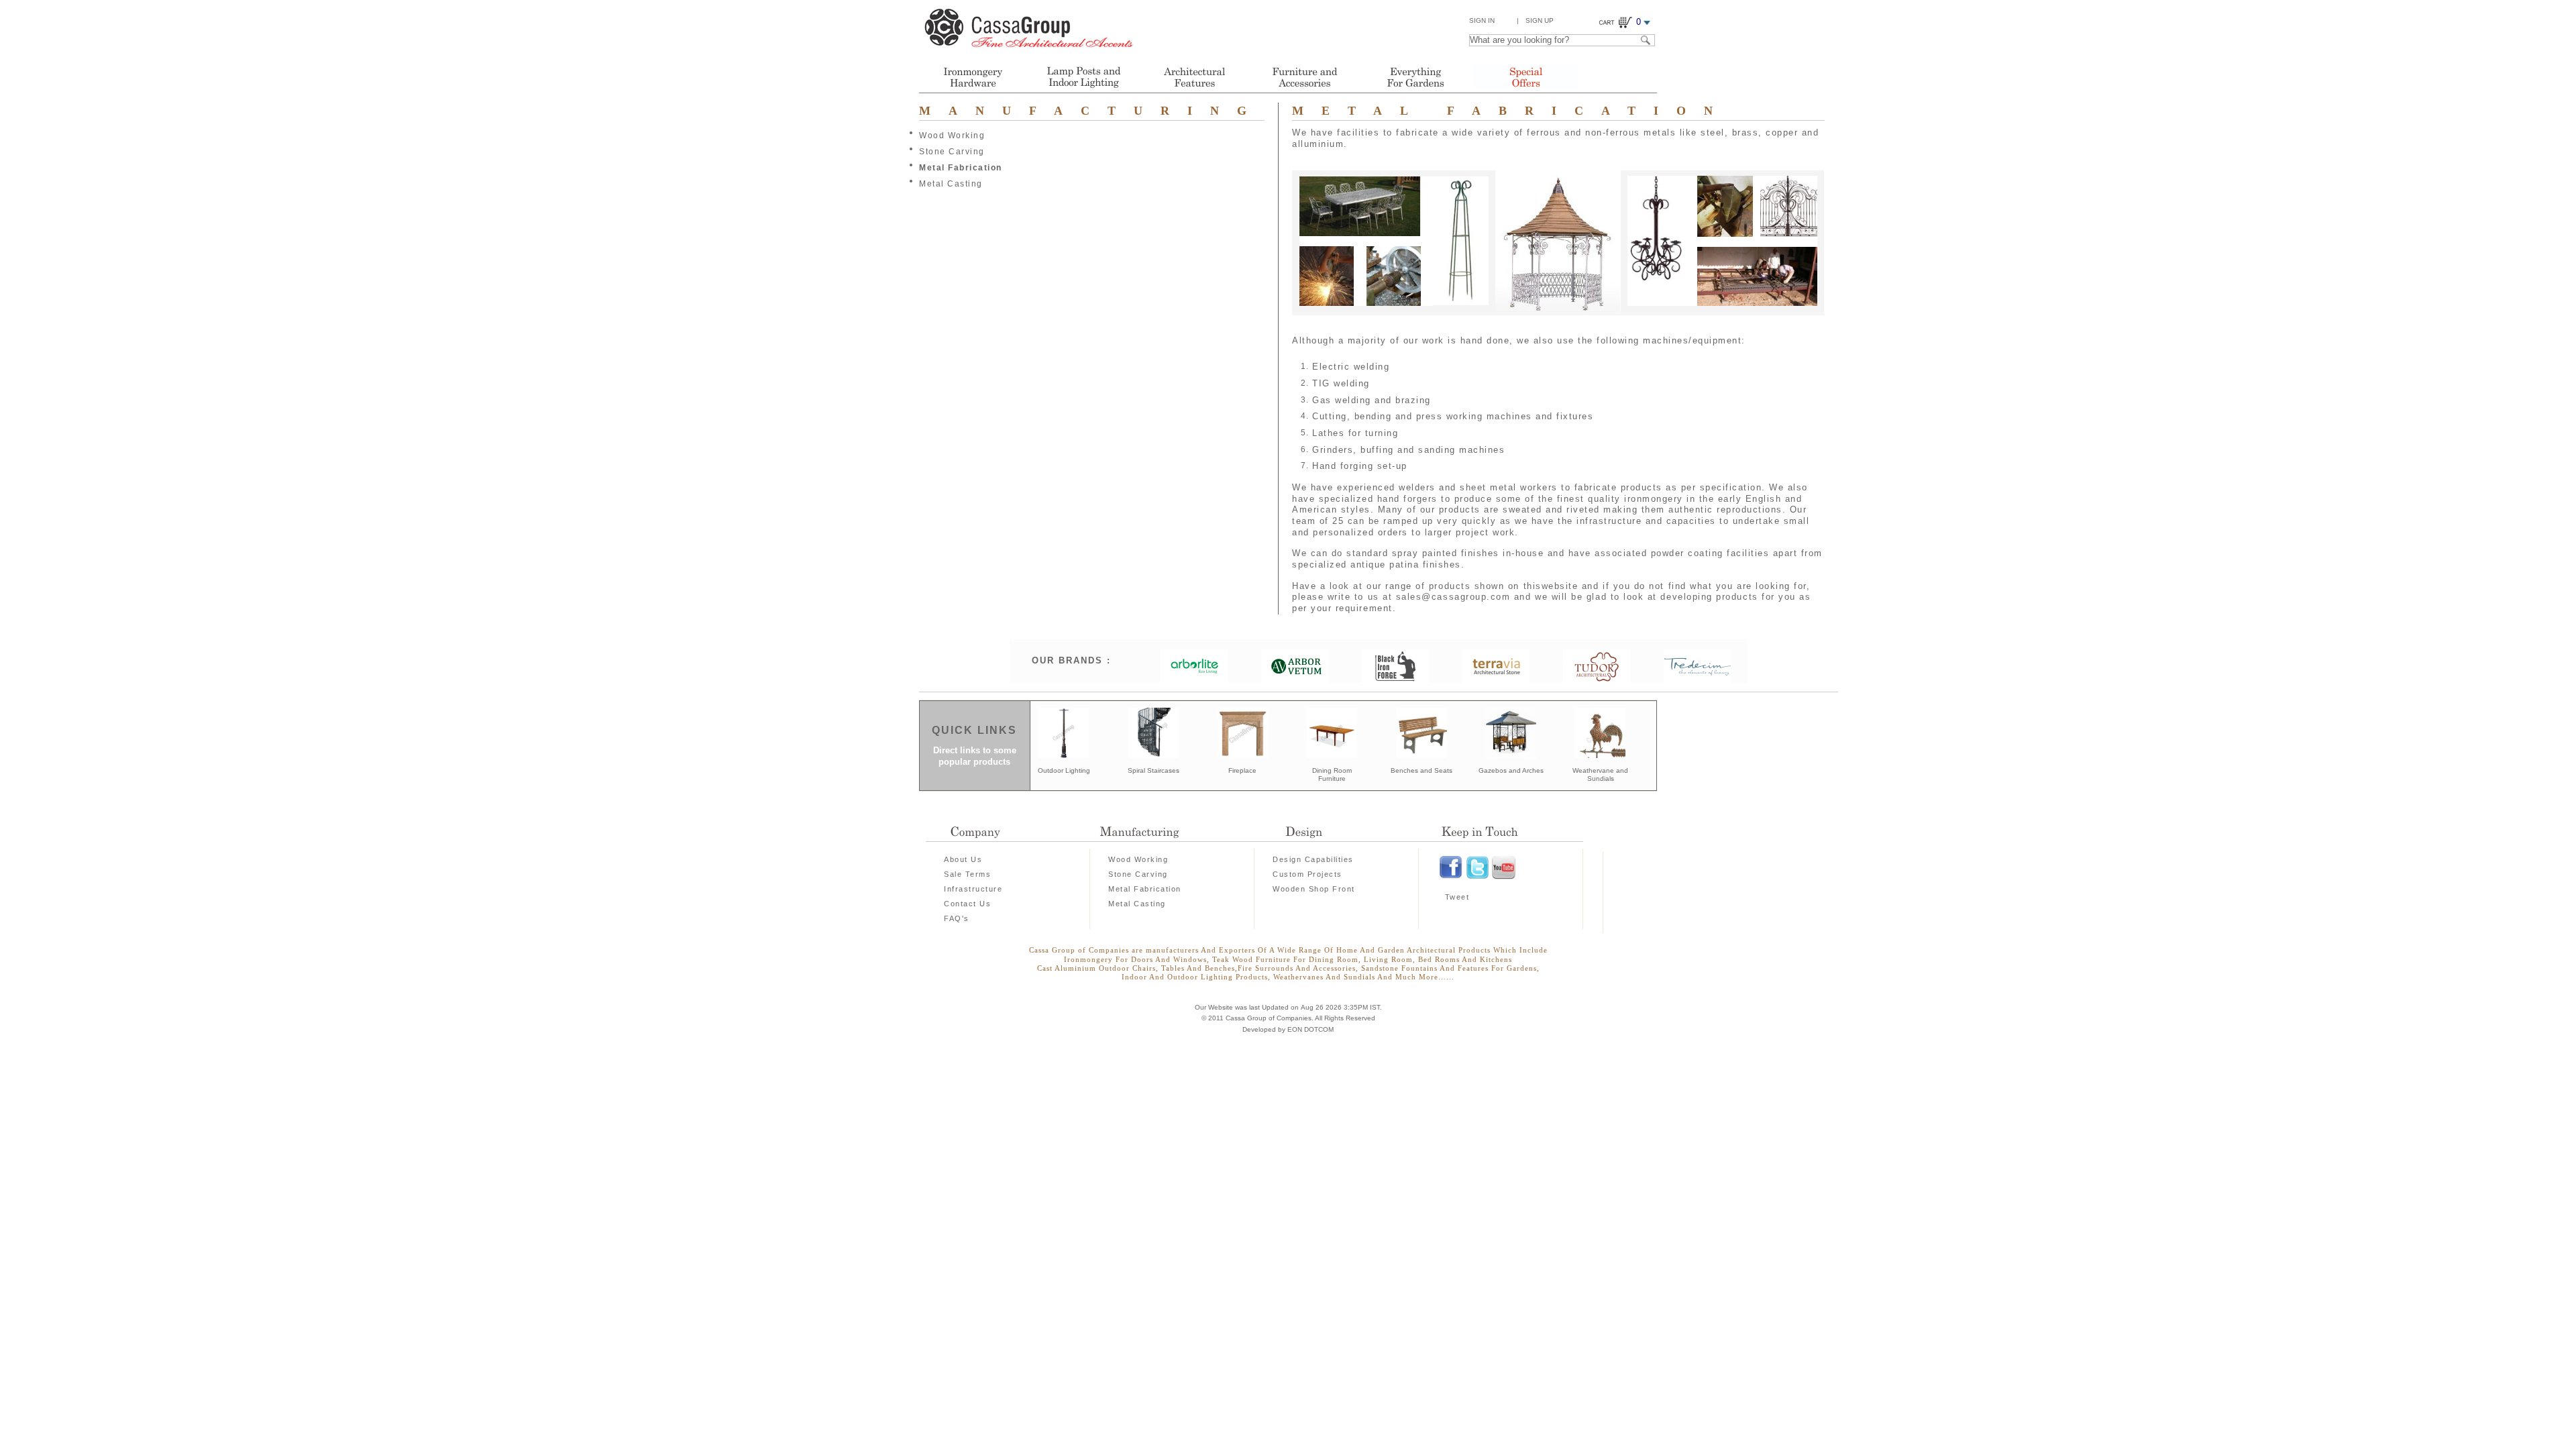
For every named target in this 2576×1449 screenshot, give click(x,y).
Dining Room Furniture (1332, 775)
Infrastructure (973, 889)
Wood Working (952, 136)
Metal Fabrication (961, 168)
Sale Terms (967, 874)
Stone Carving (952, 152)
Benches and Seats (1421, 770)
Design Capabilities (1313, 859)
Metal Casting (951, 184)
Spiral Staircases (1153, 770)
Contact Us (967, 904)
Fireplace (1242, 770)
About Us (963, 859)
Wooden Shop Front (1314, 889)
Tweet (1457, 897)
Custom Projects (1307, 874)
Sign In (1482, 20)
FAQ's (957, 918)
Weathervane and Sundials (1600, 775)
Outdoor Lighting (1064, 770)
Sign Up (1540, 20)
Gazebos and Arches (1511, 770)
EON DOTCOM (1310, 1029)
